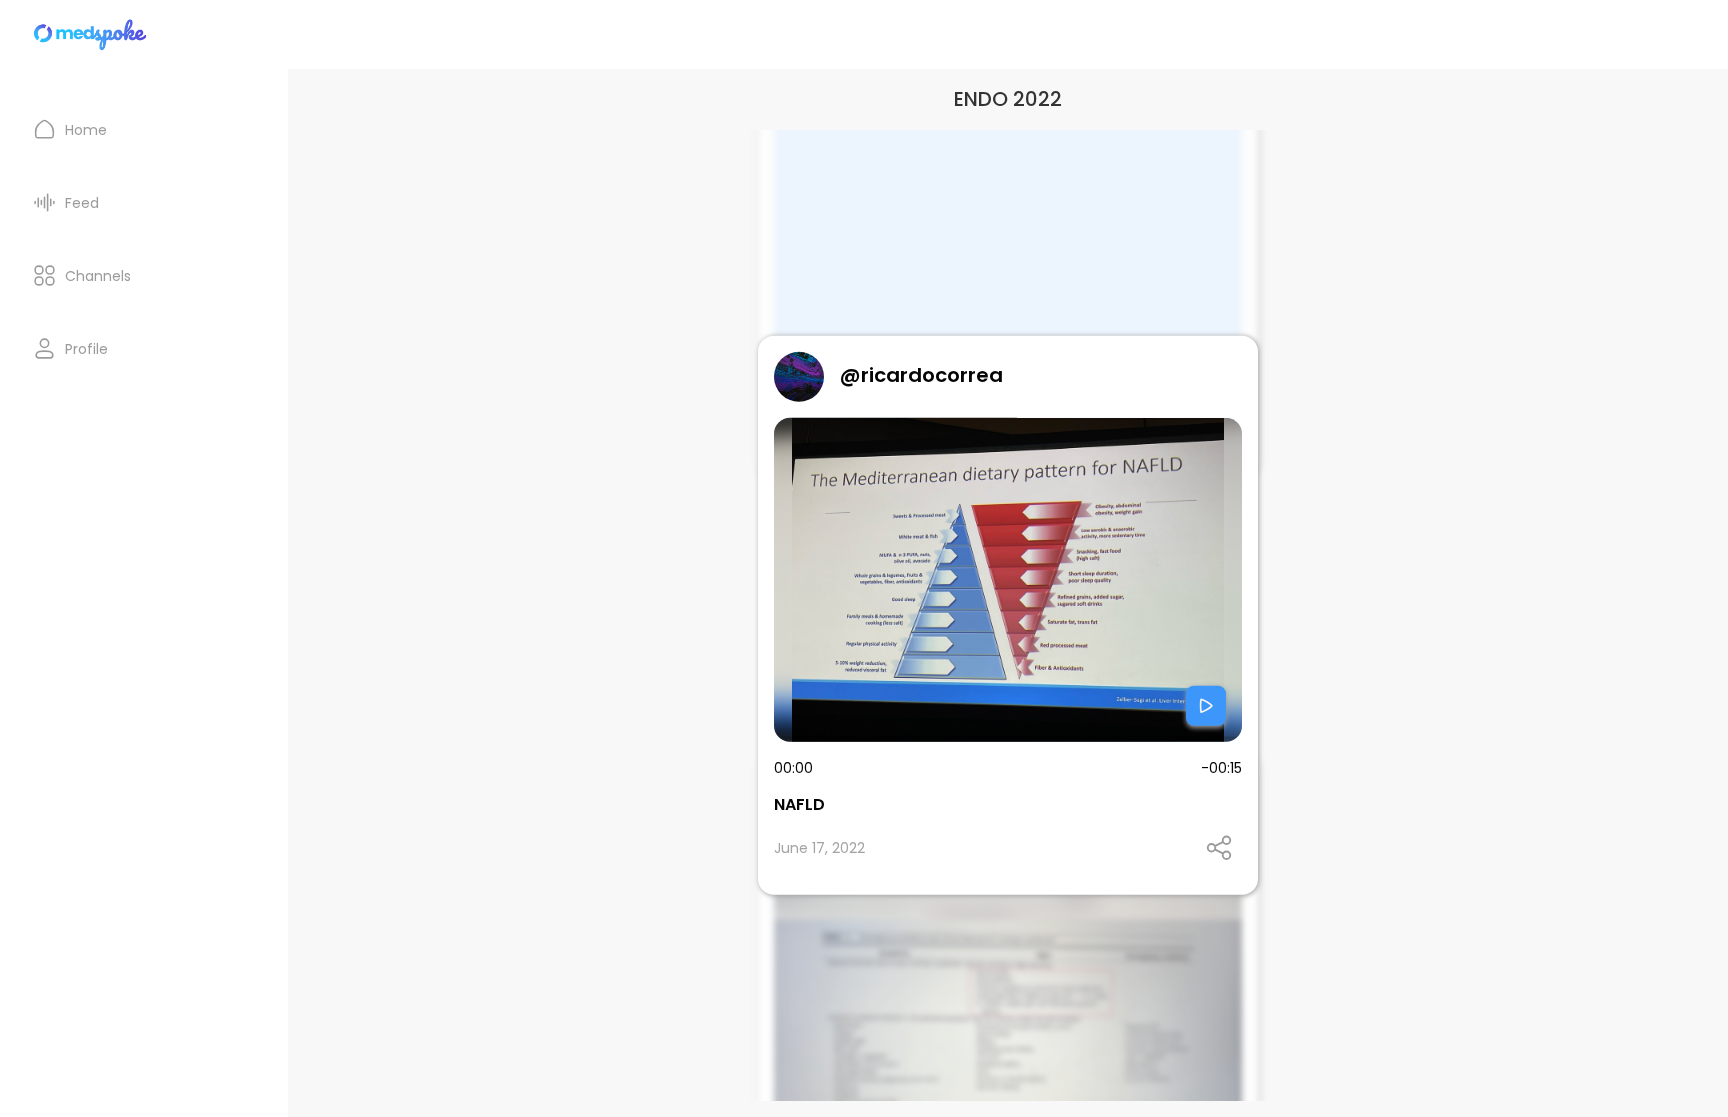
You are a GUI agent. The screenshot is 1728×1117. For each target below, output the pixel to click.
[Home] (91, 34)
